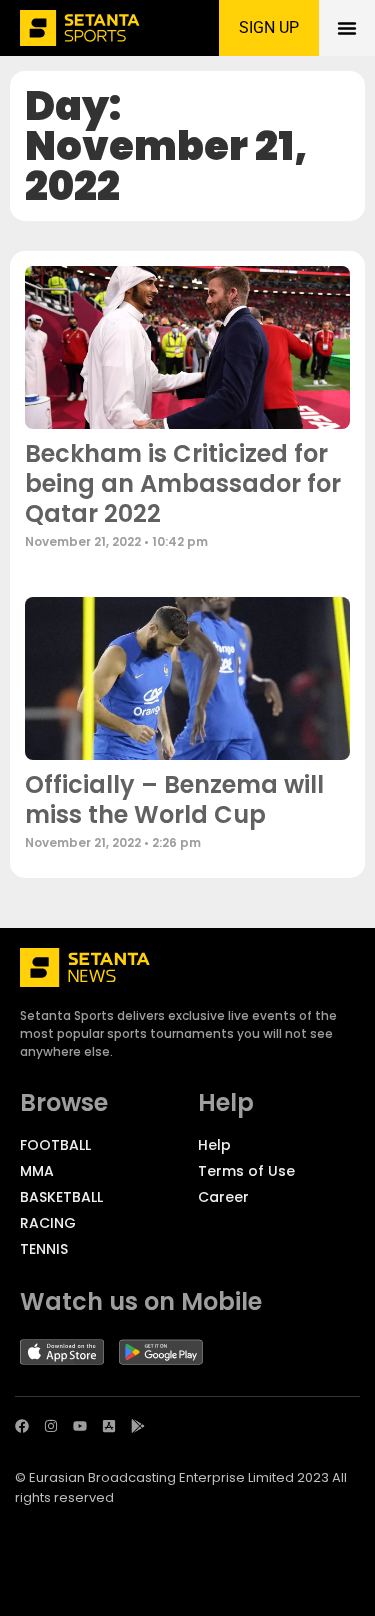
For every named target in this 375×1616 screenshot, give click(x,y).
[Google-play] (138, 1426)
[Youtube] (80, 1426)
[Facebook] (22, 1426)
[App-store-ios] (109, 1426)
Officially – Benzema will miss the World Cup (174, 799)
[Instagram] (51, 1426)
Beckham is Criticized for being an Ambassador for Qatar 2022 (183, 483)
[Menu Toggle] (347, 28)
